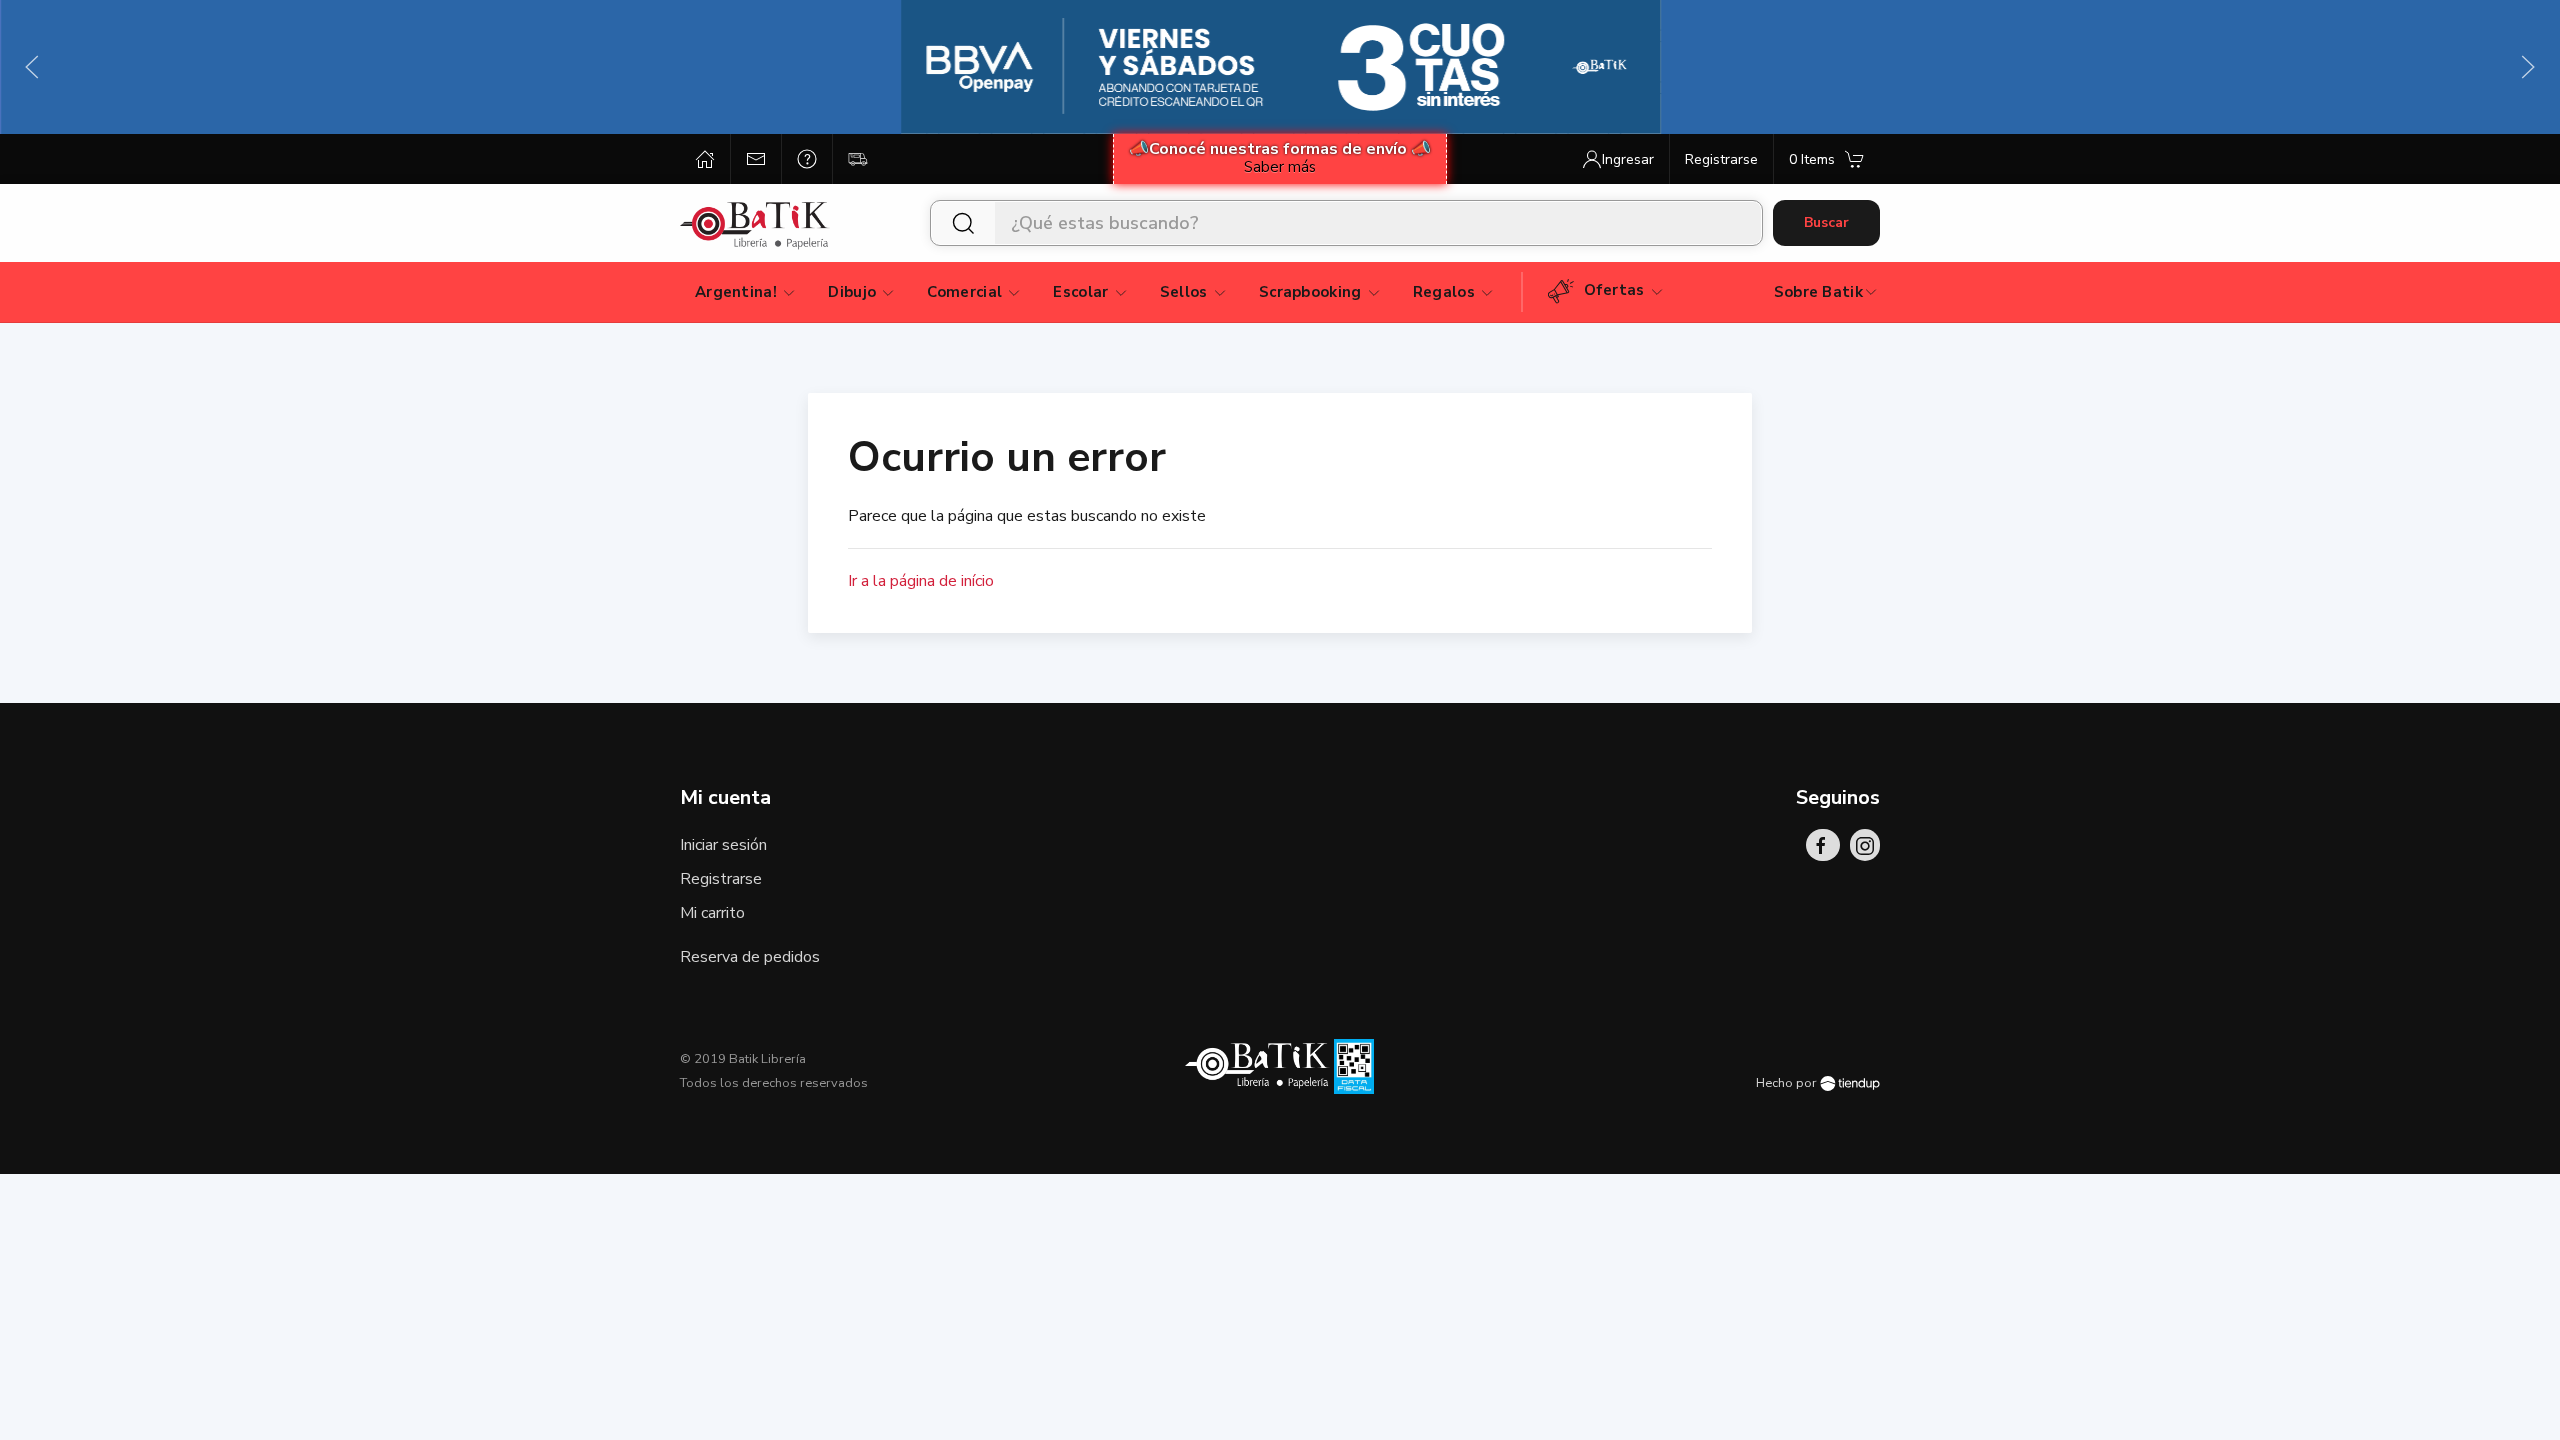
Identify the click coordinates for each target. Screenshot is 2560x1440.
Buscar (1826, 222)
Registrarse (721, 879)
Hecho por (1788, 1083)
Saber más (1280, 167)
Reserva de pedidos (750, 957)
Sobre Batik (1818, 292)
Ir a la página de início (921, 581)
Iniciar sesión (723, 845)
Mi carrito (712, 913)
